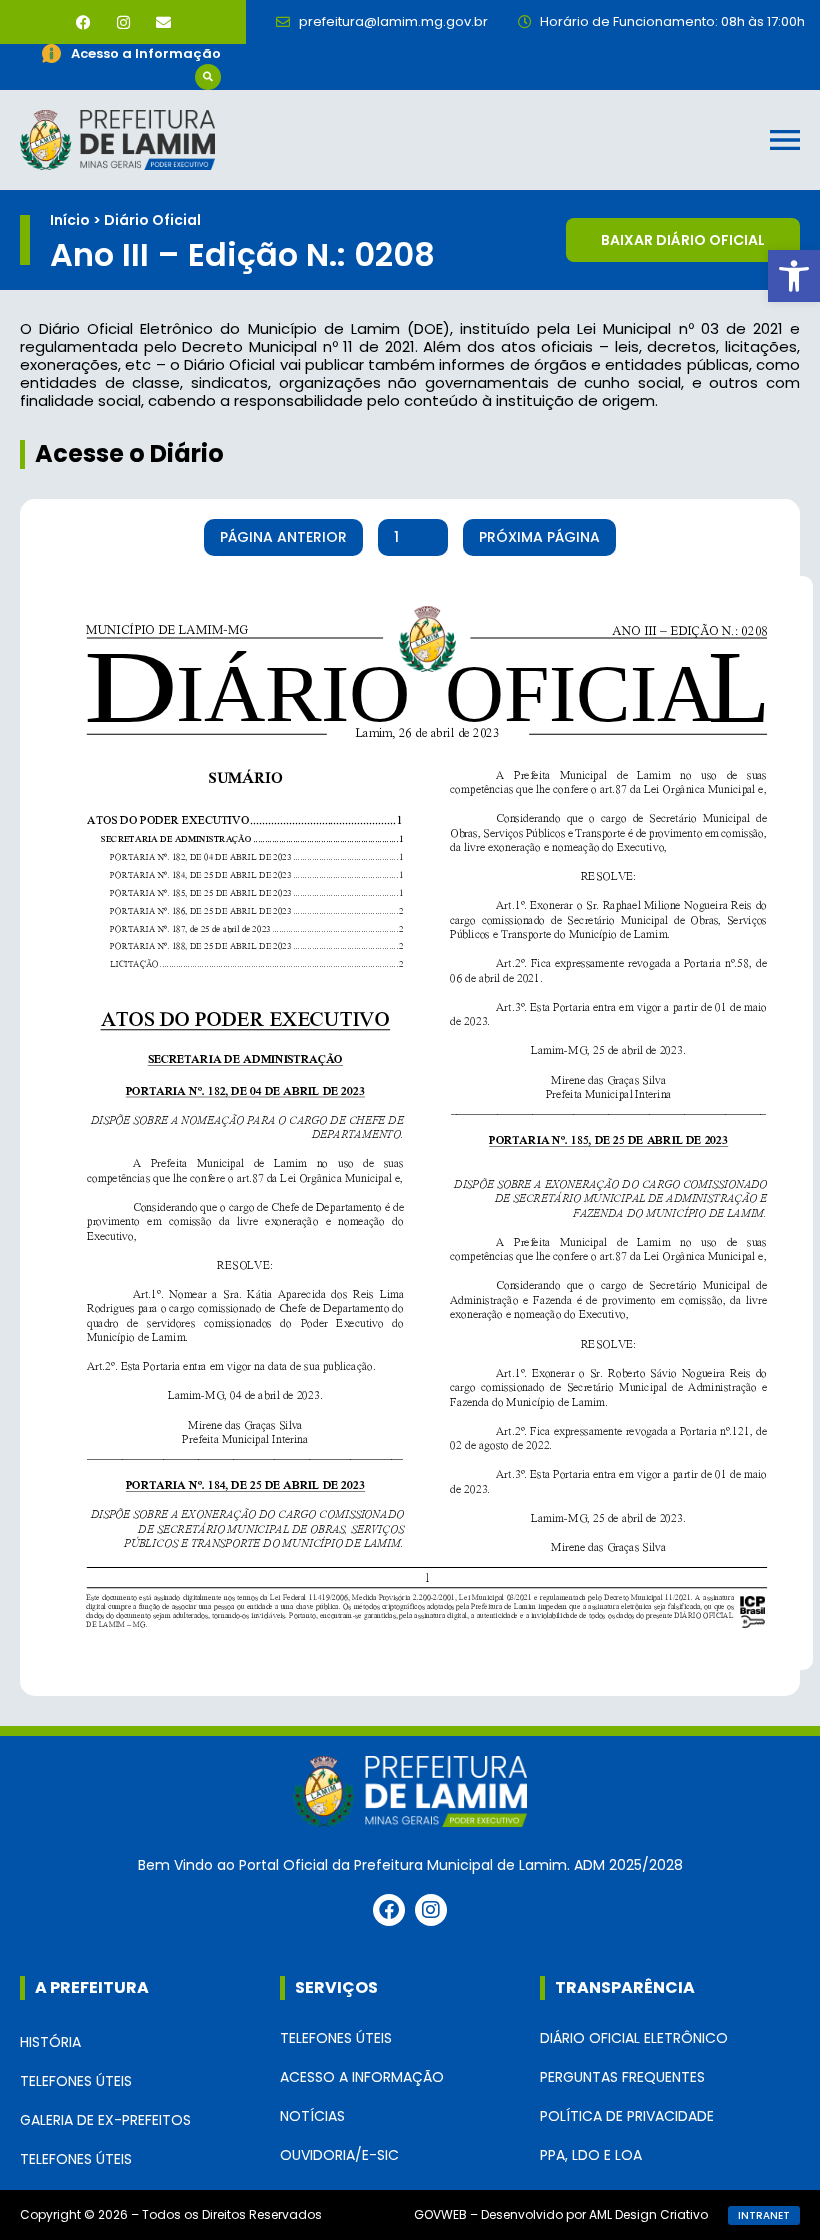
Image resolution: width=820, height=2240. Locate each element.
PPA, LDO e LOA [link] (591, 2155)
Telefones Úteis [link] (76, 2081)
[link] (794, 276)
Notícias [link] (312, 2116)
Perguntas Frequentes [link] (622, 2077)
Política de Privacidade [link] (627, 2116)
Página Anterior (283, 537)
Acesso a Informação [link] (362, 2077)
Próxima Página (539, 537)
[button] (208, 77)
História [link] (50, 2042)
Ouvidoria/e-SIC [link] (339, 2155)
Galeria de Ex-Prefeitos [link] (105, 2120)
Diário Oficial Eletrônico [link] (634, 2038)
